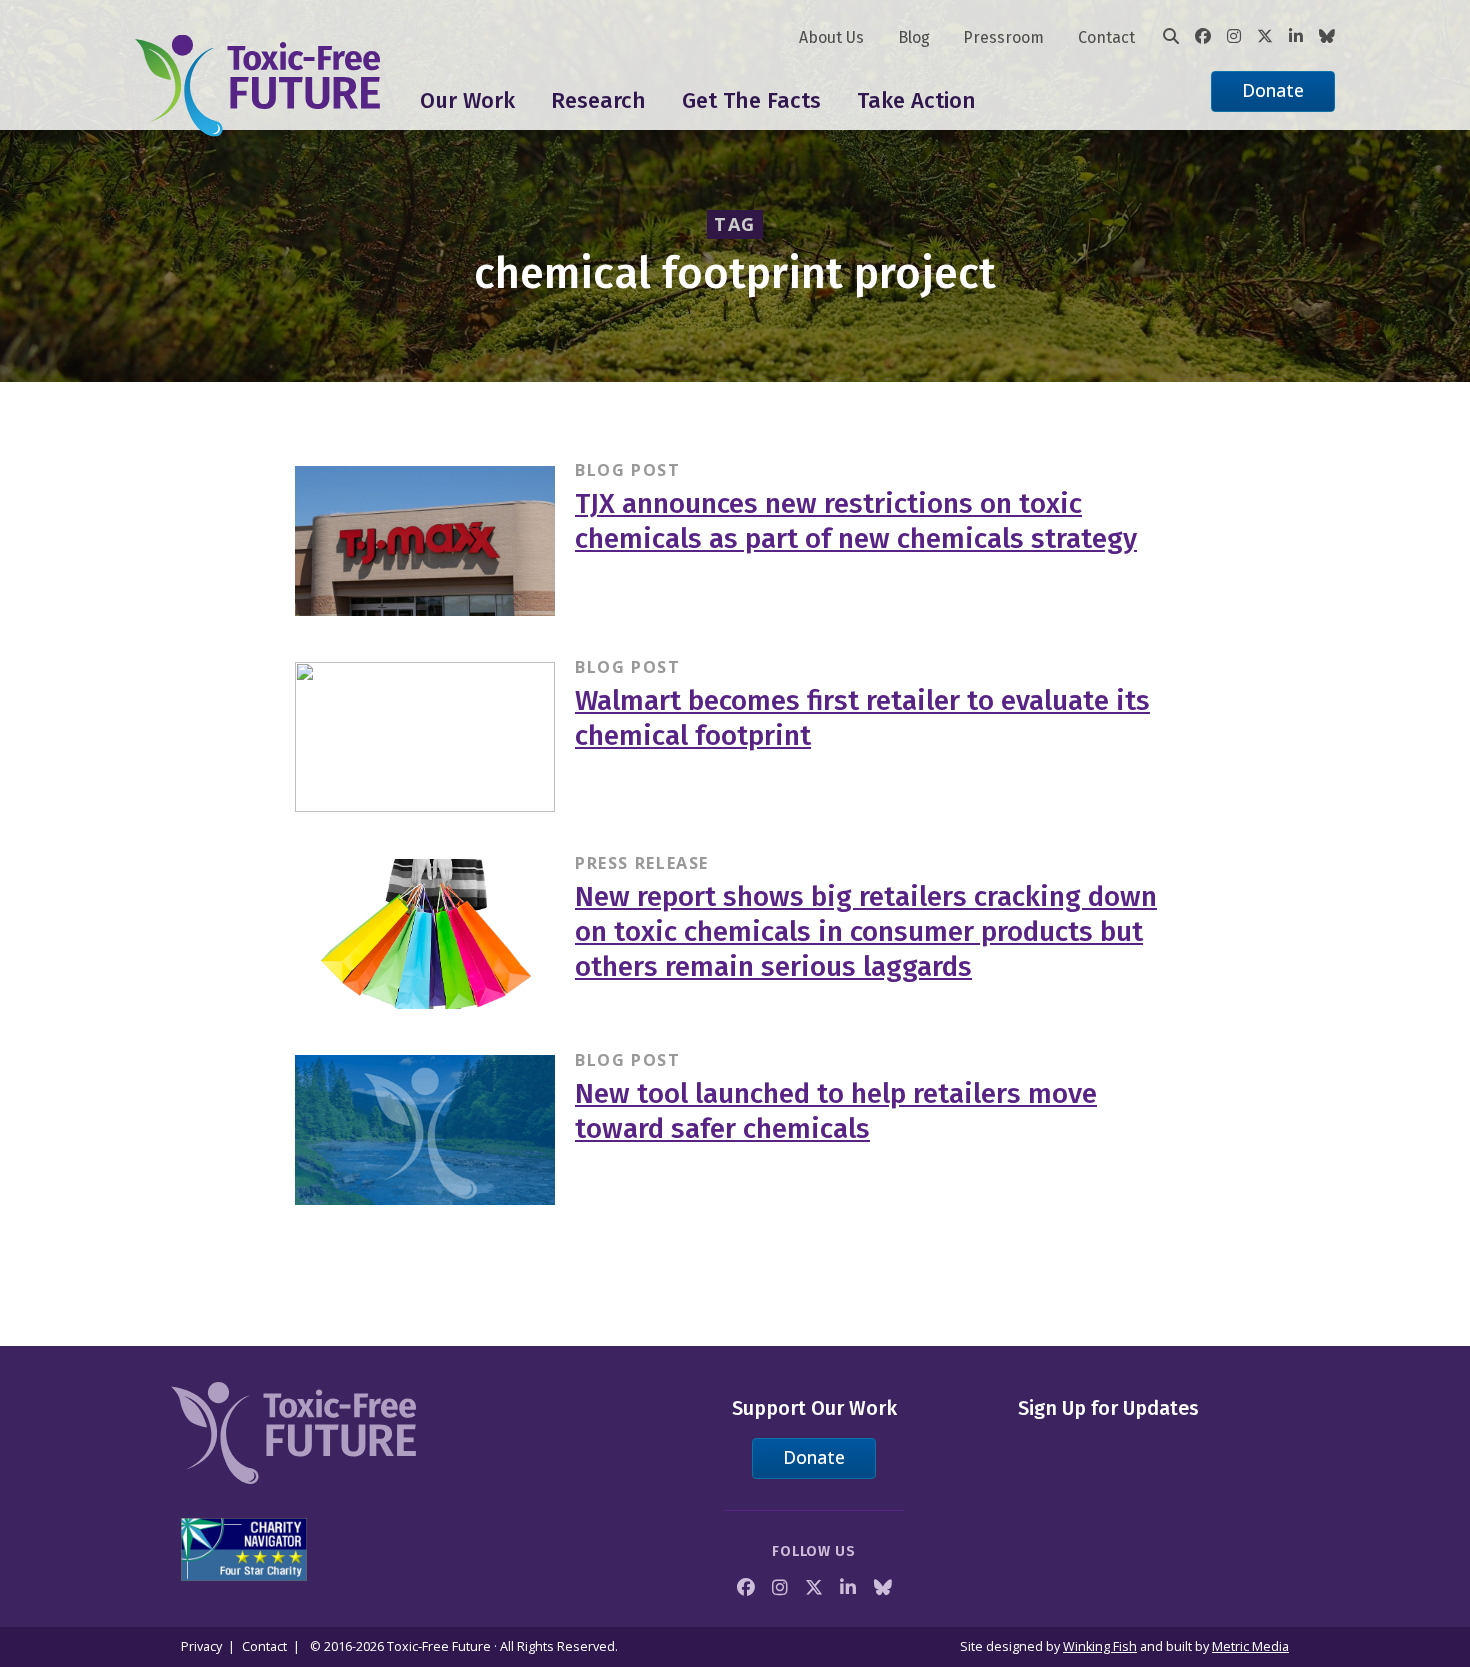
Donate (1273, 90)
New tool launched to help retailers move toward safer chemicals (836, 1111)
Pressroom (1003, 37)
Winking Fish (1100, 1646)
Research (598, 100)
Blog (914, 37)
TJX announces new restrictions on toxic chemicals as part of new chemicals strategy (856, 521)
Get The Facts (751, 100)
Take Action (916, 100)
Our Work (467, 100)
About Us (831, 37)
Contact (1106, 37)
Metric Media (1250, 1646)
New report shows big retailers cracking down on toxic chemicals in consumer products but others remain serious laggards (866, 931)
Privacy (201, 1646)
